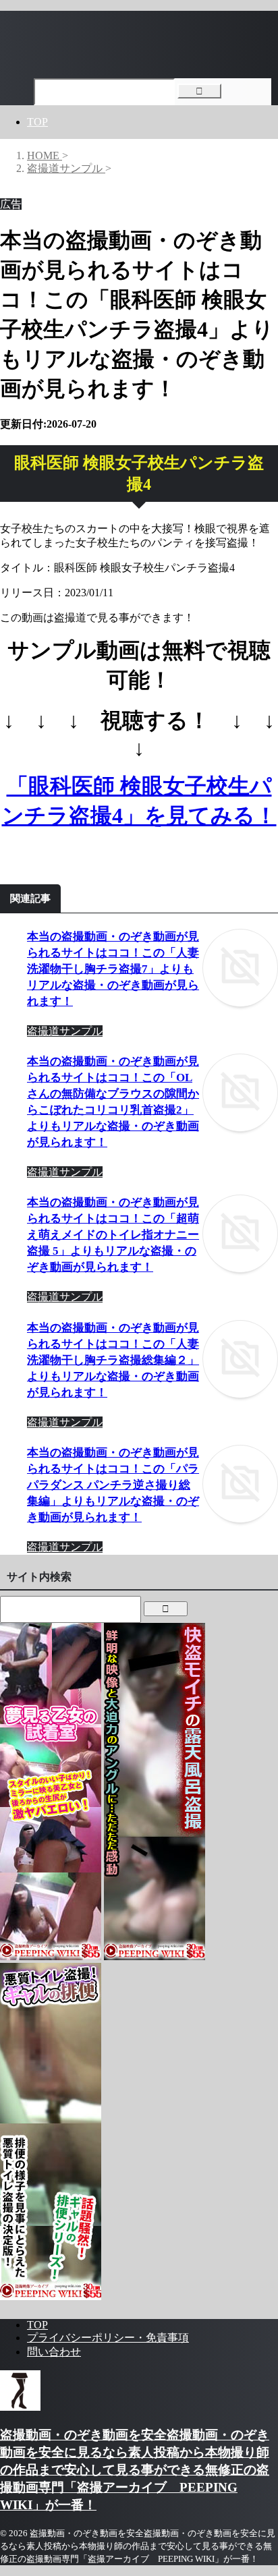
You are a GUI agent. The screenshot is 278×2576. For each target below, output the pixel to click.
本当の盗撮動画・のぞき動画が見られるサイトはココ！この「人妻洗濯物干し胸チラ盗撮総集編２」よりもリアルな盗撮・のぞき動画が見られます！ (113, 1360)
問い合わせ (54, 2352)
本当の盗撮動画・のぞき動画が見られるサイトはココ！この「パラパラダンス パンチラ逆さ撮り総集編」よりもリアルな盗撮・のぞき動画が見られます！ (113, 1485)
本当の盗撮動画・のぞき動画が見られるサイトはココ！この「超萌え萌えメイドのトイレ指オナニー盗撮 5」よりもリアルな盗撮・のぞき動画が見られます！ (113, 1235)
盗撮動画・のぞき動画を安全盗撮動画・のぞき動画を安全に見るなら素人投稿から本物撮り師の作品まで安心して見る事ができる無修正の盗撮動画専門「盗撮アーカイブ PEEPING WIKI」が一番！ (135, 2470)
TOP (37, 122)
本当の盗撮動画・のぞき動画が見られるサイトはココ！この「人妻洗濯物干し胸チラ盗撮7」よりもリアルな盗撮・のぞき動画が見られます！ (113, 969)
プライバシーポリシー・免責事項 (108, 2338)
